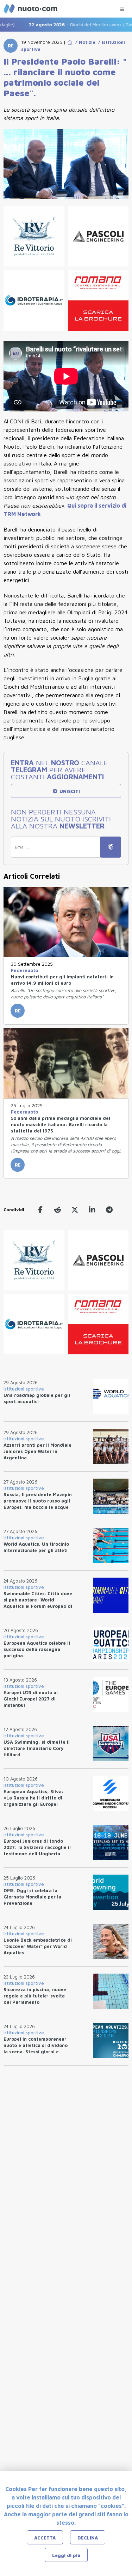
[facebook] (40, 1210)
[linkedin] (92, 1210)
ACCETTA (45, 2538)
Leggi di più (66, 2555)
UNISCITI (69, 791)
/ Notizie (84, 42)
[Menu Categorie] (122, 8)
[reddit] (58, 1210)
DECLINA (88, 2538)
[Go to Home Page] (70, 42)
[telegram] (109, 1210)
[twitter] (75, 1210)
